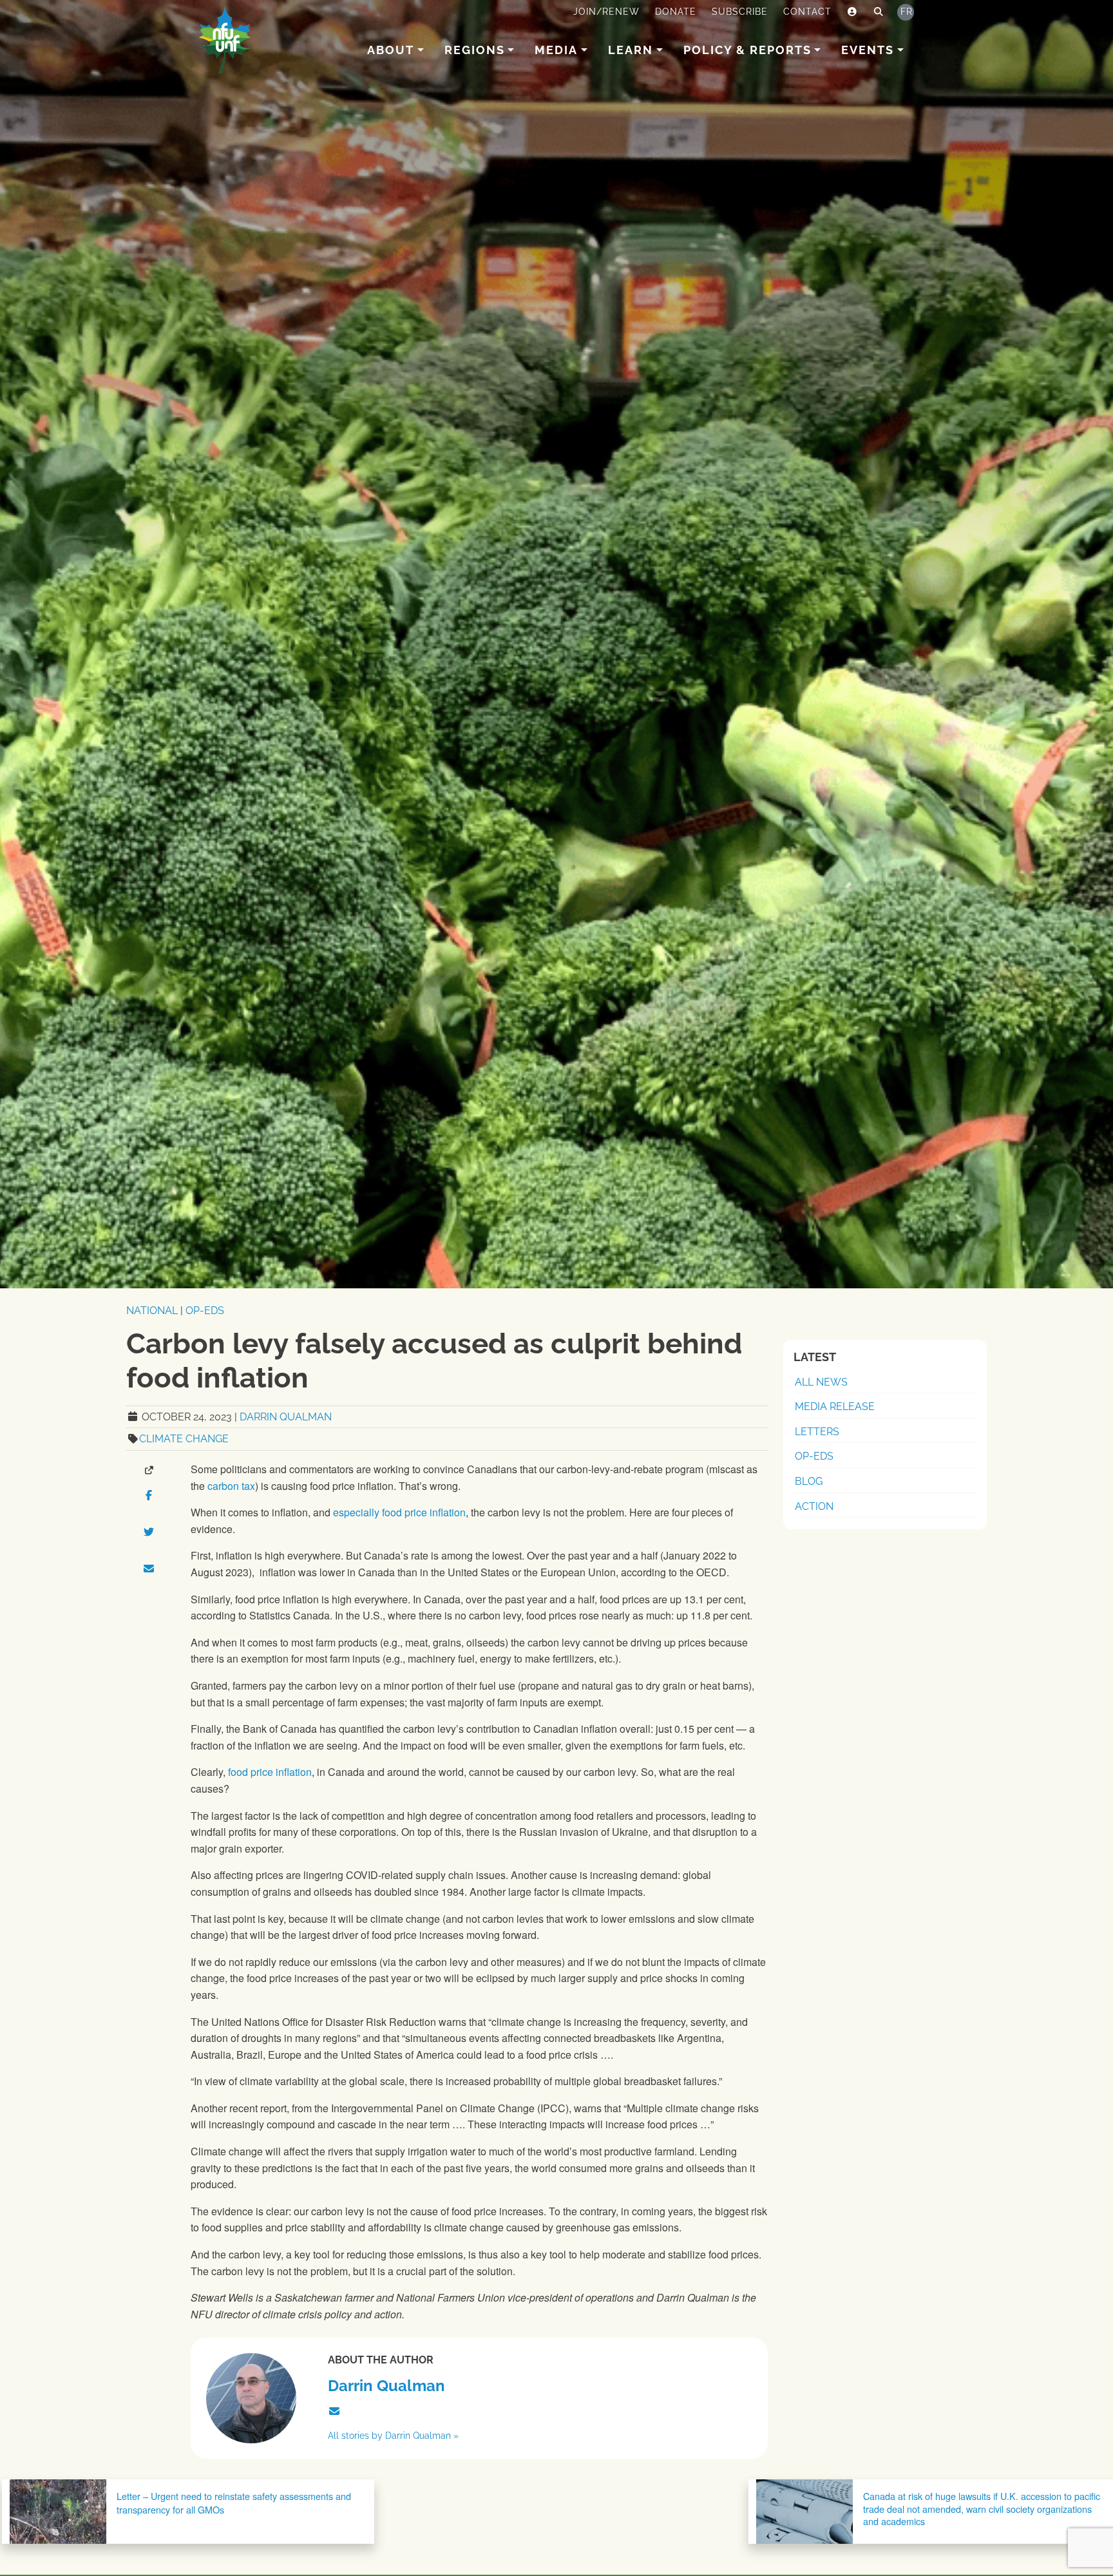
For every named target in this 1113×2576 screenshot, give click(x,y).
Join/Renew (606, 12)
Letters (817, 1432)
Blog (809, 1481)
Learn (631, 50)
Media (556, 50)
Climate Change (184, 1439)
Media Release (835, 1407)
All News (821, 1382)
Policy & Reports (747, 50)
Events (868, 50)
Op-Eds (205, 1311)
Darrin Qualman (286, 1417)
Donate (676, 12)
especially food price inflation (399, 1512)
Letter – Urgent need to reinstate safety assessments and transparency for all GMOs (234, 2502)
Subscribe (740, 12)
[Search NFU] (879, 12)
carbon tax (231, 1486)
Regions (475, 50)
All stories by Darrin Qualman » (393, 2435)
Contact (807, 12)
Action (814, 1506)
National (152, 1311)
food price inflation (270, 1772)
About (391, 50)
